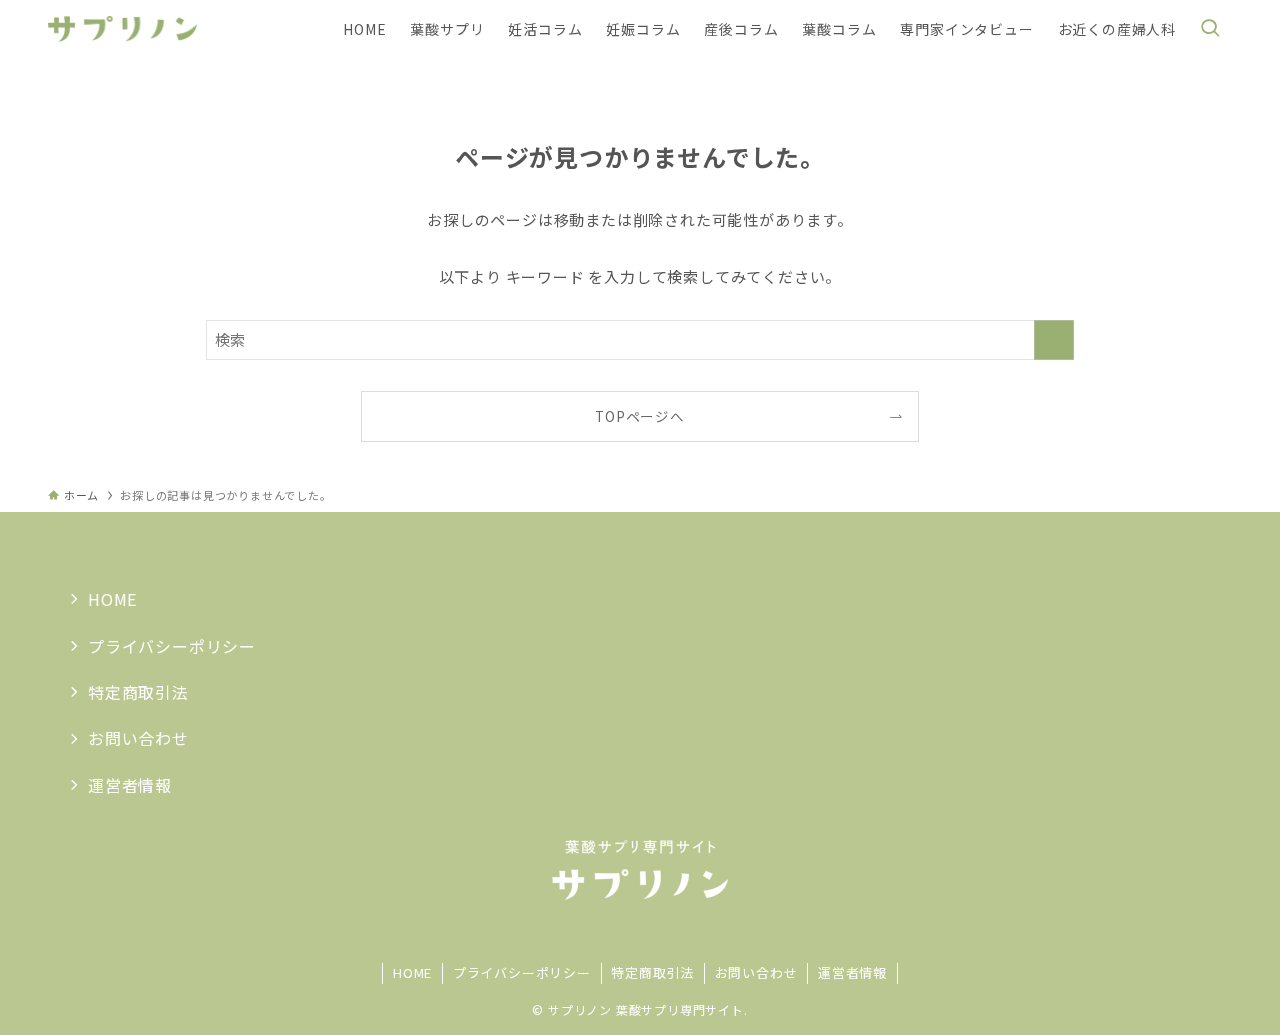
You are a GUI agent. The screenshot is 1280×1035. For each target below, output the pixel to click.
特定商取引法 (138, 692)
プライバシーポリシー (172, 646)
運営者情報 (130, 785)
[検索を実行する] (1054, 340)
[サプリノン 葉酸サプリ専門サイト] (122, 29)
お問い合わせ (138, 738)
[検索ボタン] (1210, 29)
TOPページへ (640, 416)
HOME (112, 599)
